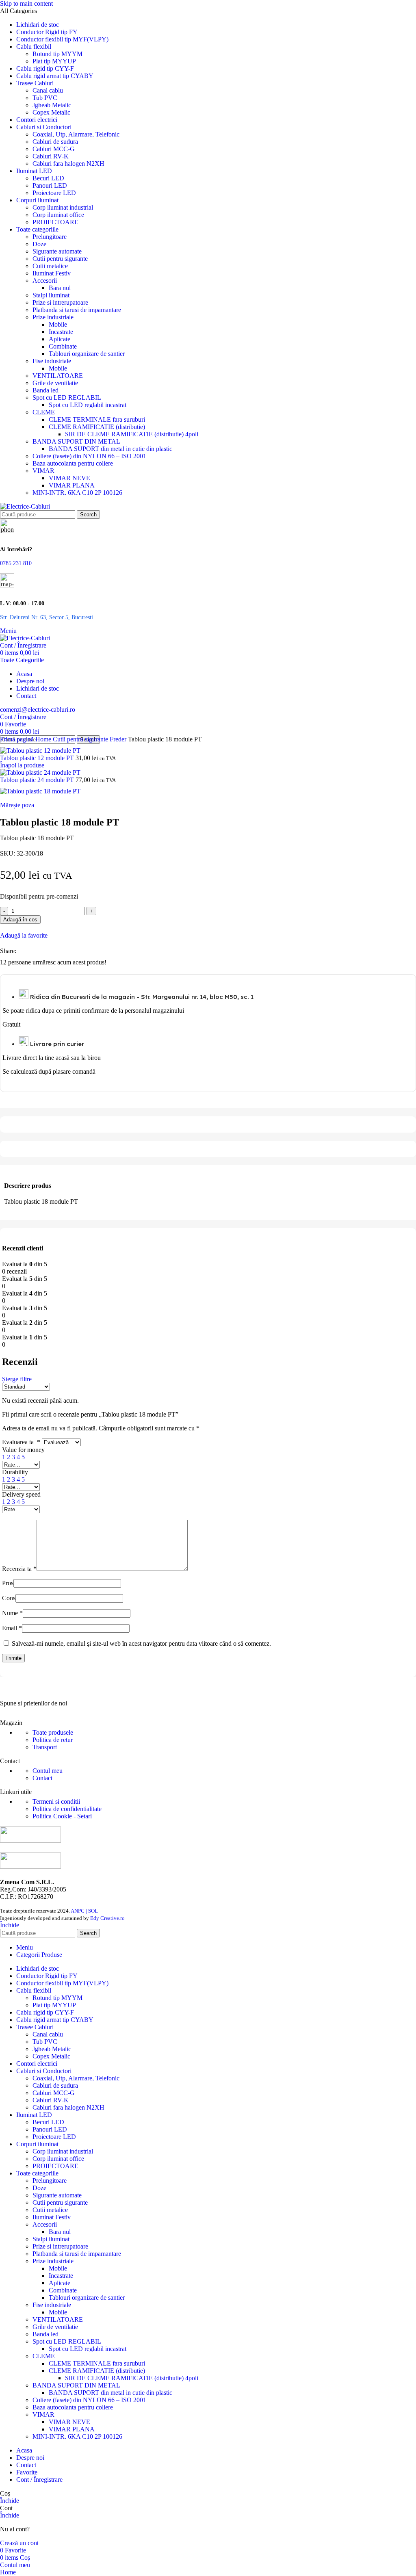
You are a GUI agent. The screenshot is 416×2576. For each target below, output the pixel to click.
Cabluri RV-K (51, 156)
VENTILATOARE (58, 376)
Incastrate (61, 332)
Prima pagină (18, 739)
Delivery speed (21, 1494)
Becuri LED (48, 178)
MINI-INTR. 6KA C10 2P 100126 (77, 493)
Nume (12, 1613)
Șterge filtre (17, 1379)
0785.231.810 (16, 563)
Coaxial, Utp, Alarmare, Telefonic (76, 134)
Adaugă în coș (20, 920)
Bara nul (60, 288)
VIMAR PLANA (72, 485)
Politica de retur (53, 1740)
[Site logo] (25, 506)
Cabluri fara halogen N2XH (68, 164)
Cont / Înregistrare (39, 2480)
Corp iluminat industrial (63, 207)
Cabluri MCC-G (54, 149)
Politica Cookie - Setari (62, 1816)
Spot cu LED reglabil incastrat (88, 405)
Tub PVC (45, 98)
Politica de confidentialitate (67, 1809)
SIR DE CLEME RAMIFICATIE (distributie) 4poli (132, 434)
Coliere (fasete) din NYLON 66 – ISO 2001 (89, 456)
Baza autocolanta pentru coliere (73, 463)
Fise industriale (52, 361)
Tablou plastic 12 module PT (38, 758)
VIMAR (43, 471)
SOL (93, 1911)
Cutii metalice (50, 266)
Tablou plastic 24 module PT (38, 780)
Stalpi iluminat (51, 295)
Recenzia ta (19, 1569)
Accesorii (45, 281)
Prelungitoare (50, 237)
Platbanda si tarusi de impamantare (77, 310)
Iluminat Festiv (52, 273)
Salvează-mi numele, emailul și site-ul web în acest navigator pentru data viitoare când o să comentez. (141, 1643)
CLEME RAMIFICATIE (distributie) (97, 427)
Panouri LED (50, 185)
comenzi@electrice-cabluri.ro (38, 710)
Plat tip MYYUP (54, 61)
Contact (42, 1778)
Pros (8, 1583)
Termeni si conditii (56, 1801)
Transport (45, 1747)
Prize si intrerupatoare (60, 302)
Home (44, 739)
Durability (15, 1472)
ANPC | (79, 1911)
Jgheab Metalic (52, 105)
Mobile (58, 324)
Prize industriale (53, 317)
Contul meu (48, 1771)
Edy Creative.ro (107, 1918)
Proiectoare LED (54, 193)
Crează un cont (19, 2543)
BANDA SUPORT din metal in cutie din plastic (110, 449)
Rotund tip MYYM (57, 54)
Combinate (63, 346)
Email (12, 1628)
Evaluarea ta (21, 1442)
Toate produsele (53, 1732)
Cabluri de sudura (55, 142)
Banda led (45, 390)
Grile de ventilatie (55, 383)
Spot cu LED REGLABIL (67, 398)
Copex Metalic (51, 112)
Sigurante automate (57, 251)
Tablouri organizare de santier (87, 354)
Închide (10, 1925)
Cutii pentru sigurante (60, 259)
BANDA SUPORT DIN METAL (76, 441)
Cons (9, 1598)
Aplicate (60, 339)
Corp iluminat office (58, 215)
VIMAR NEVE (69, 478)
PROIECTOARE (55, 222)
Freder (119, 739)
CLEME (44, 412)
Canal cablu (48, 90)
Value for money (23, 1450)
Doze (39, 244)
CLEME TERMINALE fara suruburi (97, 419)
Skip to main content (26, 3)
